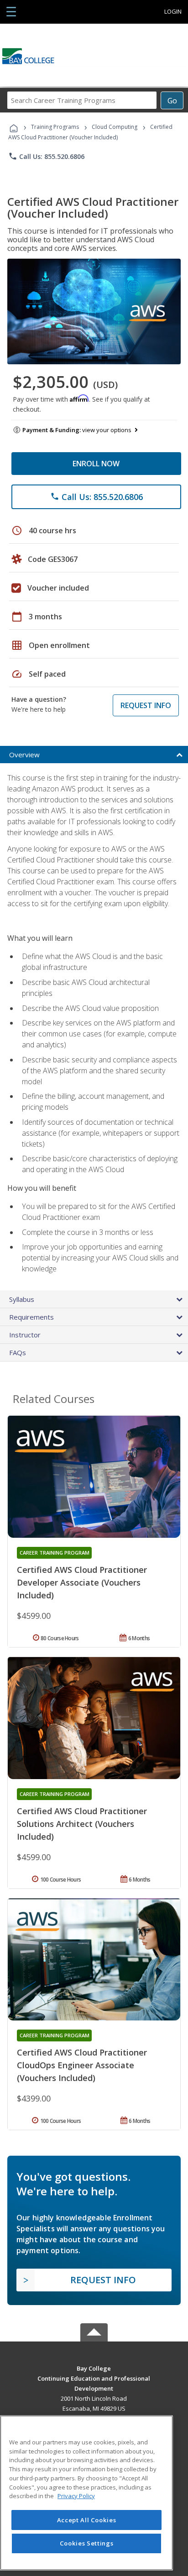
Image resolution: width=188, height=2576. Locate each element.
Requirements (31, 1317)
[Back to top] (94, 2368)
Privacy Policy (76, 2496)
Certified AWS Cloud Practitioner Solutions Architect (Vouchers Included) (82, 1824)
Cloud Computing (115, 127)
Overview (24, 755)
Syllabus (22, 1299)
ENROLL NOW (96, 464)
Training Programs (55, 127)
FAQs (18, 1352)
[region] (86, 2493)
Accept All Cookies (87, 2520)
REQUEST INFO (146, 705)
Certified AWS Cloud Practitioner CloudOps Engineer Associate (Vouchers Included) (82, 2065)
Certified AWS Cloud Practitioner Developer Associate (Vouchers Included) (82, 1582)
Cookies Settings (87, 2543)
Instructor (25, 1335)
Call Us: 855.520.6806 (46, 156)
